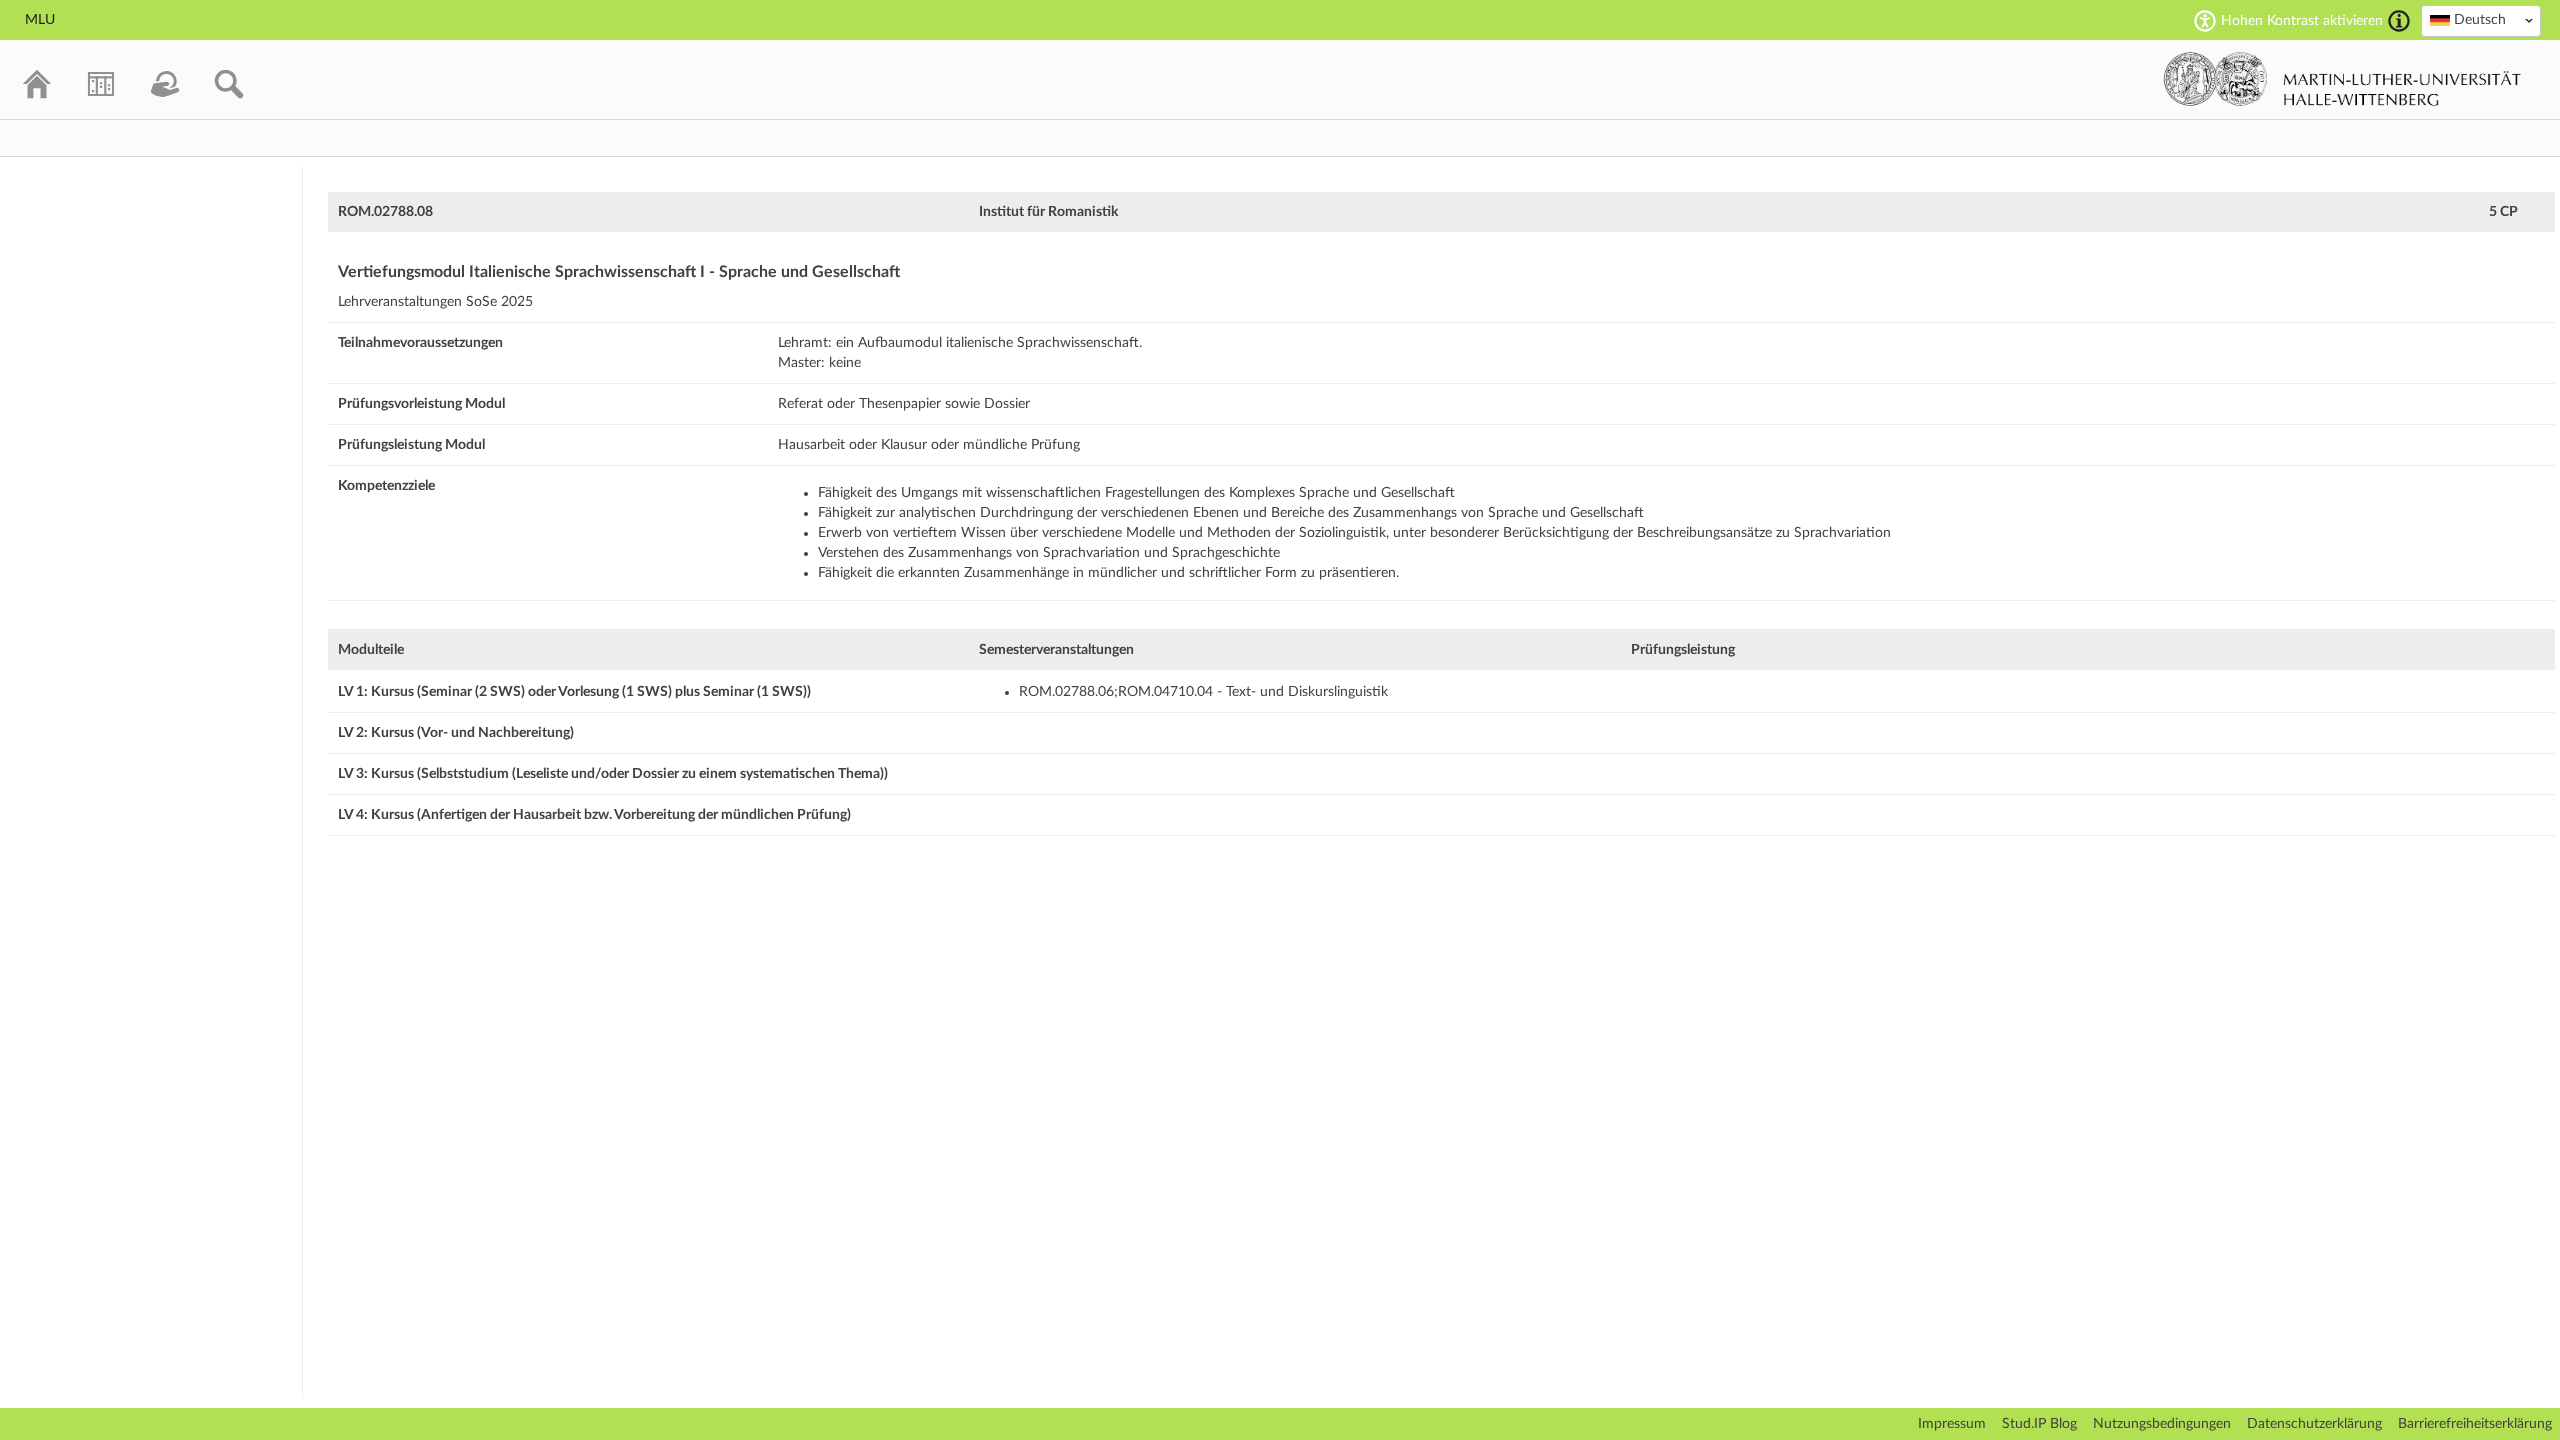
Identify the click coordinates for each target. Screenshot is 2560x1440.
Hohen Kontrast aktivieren (2302, 21)
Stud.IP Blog (2039, 1424)
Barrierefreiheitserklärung (2475, 1424)
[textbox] (2481, 20)
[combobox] (2481, 21)
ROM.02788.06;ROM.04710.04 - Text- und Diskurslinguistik (1203, 692)
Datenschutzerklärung (2314, 1424)
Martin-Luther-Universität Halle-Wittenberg (2342, 79)
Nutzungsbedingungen (2162, 1424)
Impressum (1952, 1424)
